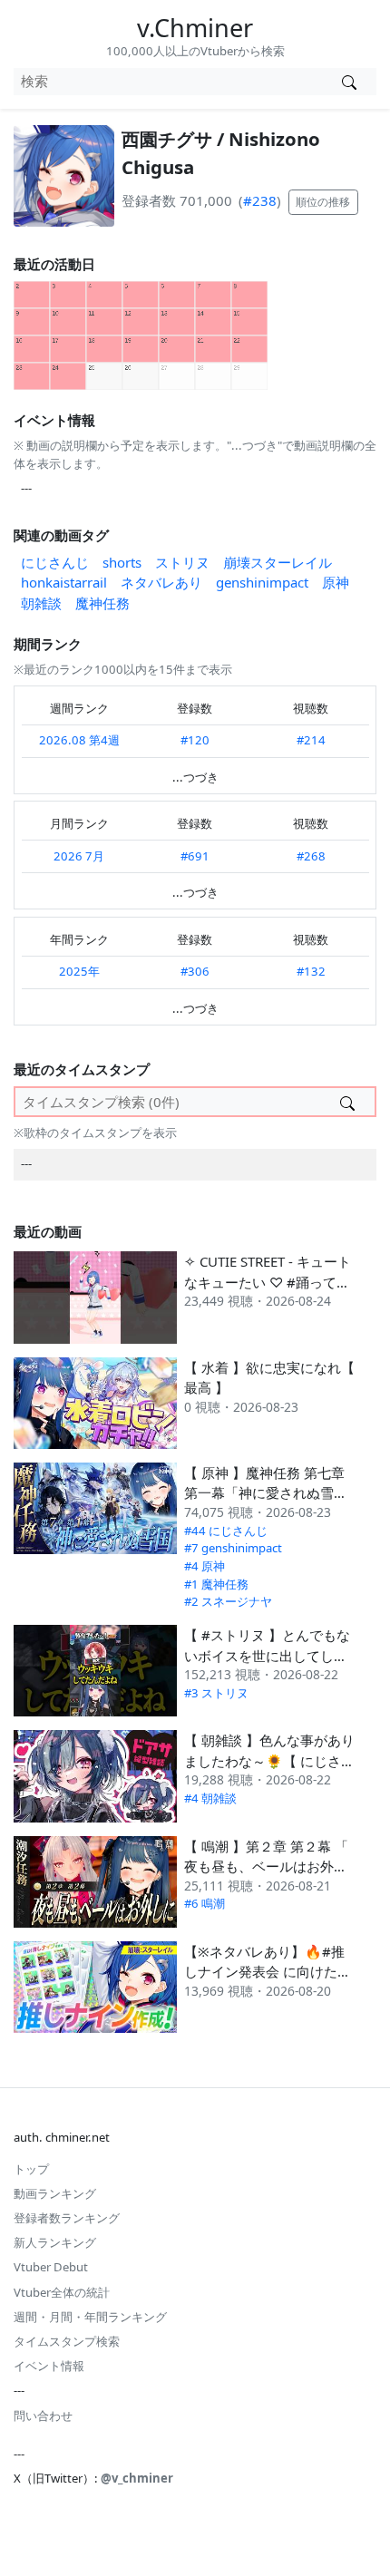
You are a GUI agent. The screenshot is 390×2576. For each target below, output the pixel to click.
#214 (311, 740)
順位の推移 (323, 202)
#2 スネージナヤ (228, 1601)
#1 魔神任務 (216, 1584)
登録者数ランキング (67, 2218)
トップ (31, 2169)
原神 (336, 582)
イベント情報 (49, 2366)
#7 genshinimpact (233, 1548)
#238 (260, 200)
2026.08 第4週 (79, 740)
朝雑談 (41, 603)
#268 (311, 856)
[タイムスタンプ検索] (347, 1102)
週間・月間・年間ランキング (90, 2317)
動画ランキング (55, 2193)
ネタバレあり (161, 582)
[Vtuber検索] (349, 82)
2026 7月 (79, 856)
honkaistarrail (64, 582)
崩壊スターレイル (278, 562)
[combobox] (167, 82)
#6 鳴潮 (205, 1903)
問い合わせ (43, 2416)
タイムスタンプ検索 (67, 2341)
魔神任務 (102, 603)
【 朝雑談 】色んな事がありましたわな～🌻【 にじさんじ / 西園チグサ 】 (269, 1760)
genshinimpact (262, 582)
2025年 (79, 971)
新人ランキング (55, 2242)
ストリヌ (182, 562)
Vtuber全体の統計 (62, 2292)
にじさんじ (55, 562)
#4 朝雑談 (210, 1798)
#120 (195, 740)
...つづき (195, 777)
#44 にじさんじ (226, 1531)
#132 (311, 971)
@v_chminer (137, 2478)
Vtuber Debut (51, 2267)
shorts (122, 562)
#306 (195, 971)
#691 (195, 856)
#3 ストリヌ (216, 1693)
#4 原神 (205, 1566)
